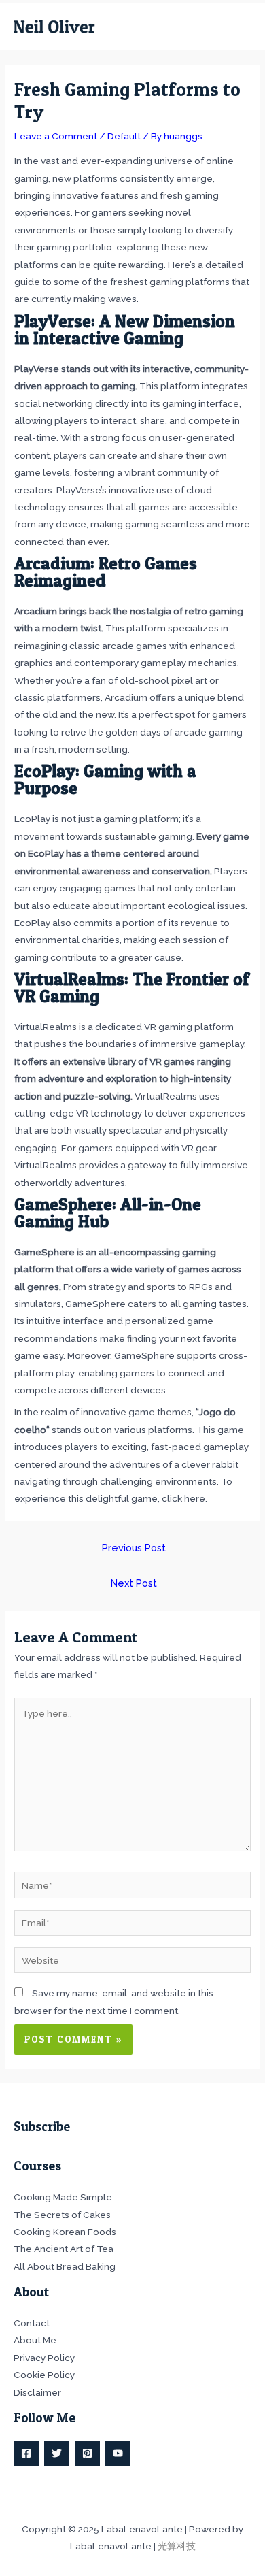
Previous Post (134, 1548)
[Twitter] (57, 2453)
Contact (32, 2323)
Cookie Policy (44, 2375)
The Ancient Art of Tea (64, 2249)
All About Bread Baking (65, 2266)
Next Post (134, 1583)
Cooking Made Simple (63, 2197)
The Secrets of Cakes (62, 2215)
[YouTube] (118, 2453)
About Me (35, 2340)
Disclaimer (37, 2392)
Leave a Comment (56, 136)
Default (124, 136)
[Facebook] (26, 2453)
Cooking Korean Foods (65, 2232)
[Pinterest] (87, 2453)
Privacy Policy (44, 2358)
